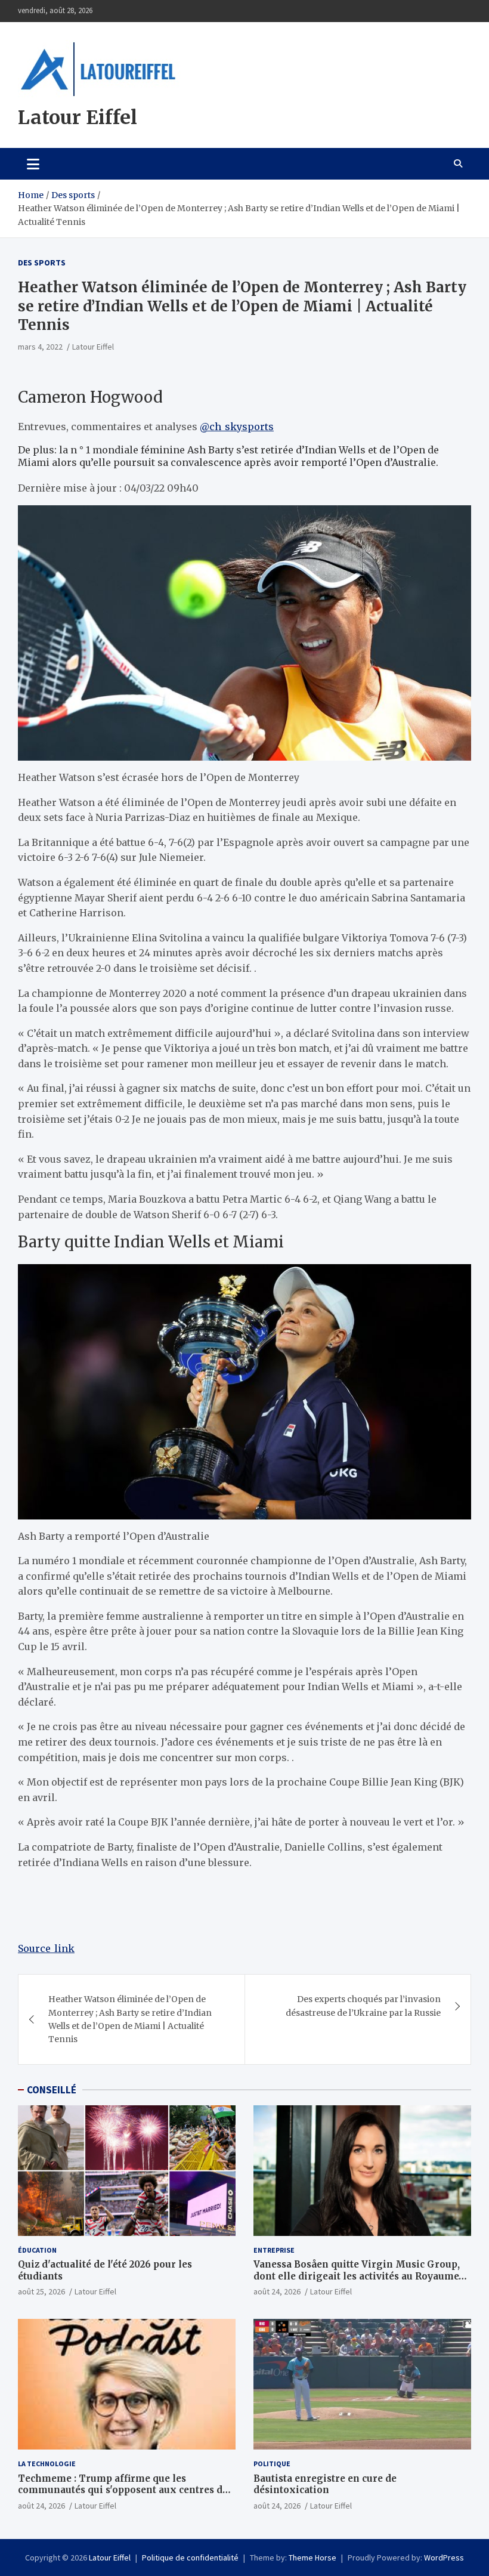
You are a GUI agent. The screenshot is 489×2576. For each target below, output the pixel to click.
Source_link (46, 1948)
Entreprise (274, 2250)
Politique (272, 2464)
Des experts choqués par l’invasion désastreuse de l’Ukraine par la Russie (363, 2006)
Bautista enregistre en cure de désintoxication (325, 2484)
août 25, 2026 (41, 2291)
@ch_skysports (237, 427)
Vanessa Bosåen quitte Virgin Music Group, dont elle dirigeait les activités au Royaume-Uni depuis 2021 (358, 2276)
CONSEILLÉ (52, 2090)
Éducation (37, 2250)
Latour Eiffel (78, 118)
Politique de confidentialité (190, 2558)
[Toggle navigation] (33, 163)
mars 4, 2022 (40, 347)
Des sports (42, 262)
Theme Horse (312, 2558)
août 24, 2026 (277, 2291)
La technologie (47, 2464)
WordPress (444, 2558)
